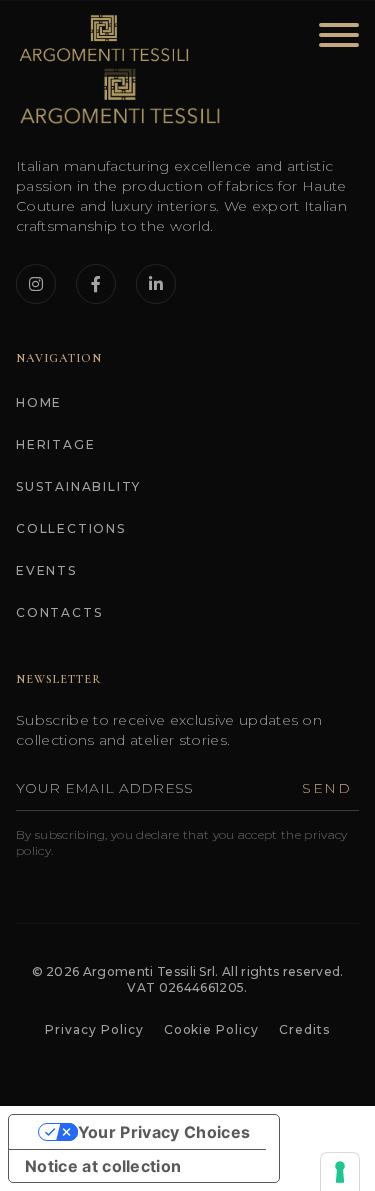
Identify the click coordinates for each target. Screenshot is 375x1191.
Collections (71, 528)
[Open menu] (333, 39)
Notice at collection (103, 1166)
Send (326, 788)
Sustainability (78, 486)
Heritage (55, 444)
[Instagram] (36, 284)
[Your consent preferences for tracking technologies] (340, 1172)
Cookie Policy (211, 1029)
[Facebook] (96, 284)
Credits (304, 1029)
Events (46, 570)
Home (39, 402)
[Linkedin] (156, 284)
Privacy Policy (94, 1029)
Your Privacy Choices (164, 1132)
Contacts (59, 612)
